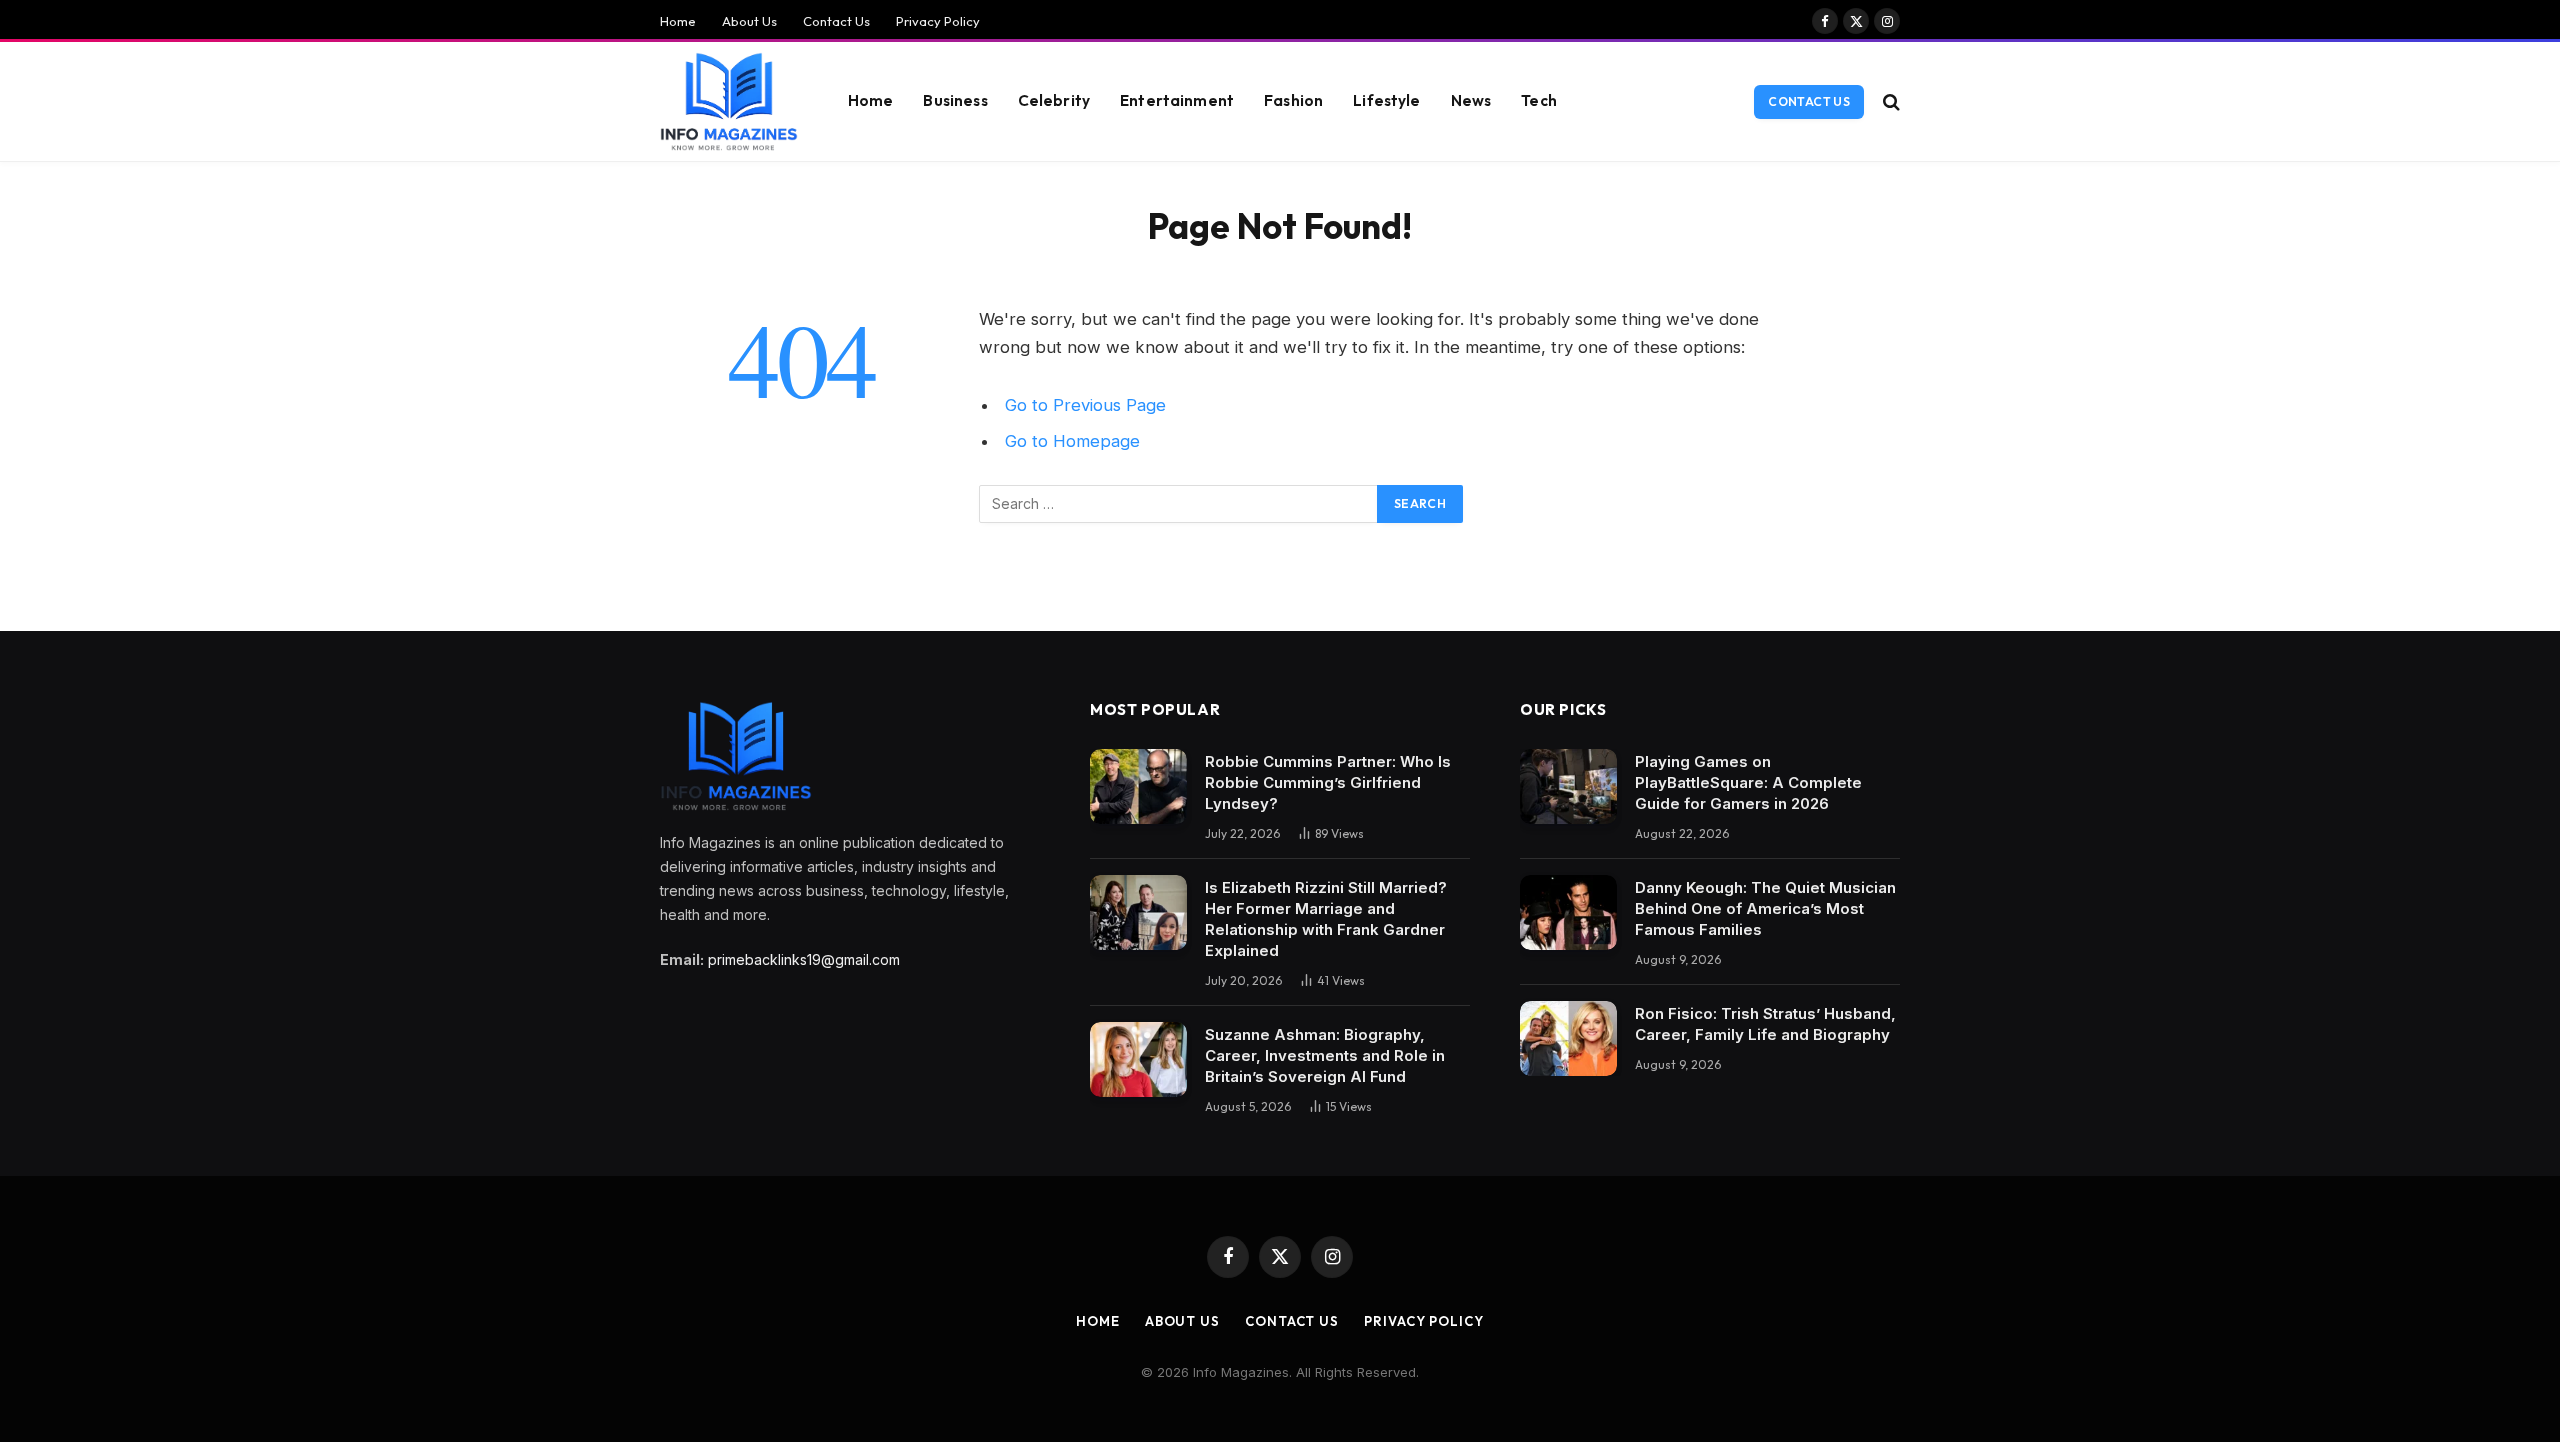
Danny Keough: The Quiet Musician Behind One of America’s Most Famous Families (1765, 908)
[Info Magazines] (729, 102)
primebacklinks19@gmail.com (804, 959)
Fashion (1293, 100)
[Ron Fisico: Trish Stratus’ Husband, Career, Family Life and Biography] (1568, 1038)
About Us (749, 21)
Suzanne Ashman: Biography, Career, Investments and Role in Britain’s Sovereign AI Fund (1325, 1055)
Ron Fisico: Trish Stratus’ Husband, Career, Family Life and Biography (1765, 1024)
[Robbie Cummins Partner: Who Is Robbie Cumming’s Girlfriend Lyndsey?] (1138, 786)
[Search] (1889, 101)
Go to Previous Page (1085, 405)
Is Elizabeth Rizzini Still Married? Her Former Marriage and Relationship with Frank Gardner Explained (1326, 919)
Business (955, 100)
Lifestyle (1386, 100)
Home (678, 21)
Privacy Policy (938, 21)
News (1471, 100)
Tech (1539, 100)
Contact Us (836, 21)
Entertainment (1177, 100)
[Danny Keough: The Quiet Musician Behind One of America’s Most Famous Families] (1568, 912)
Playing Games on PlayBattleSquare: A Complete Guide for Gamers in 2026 (1748, 782)
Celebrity (1054, 100)
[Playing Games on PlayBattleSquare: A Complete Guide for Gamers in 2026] (1568, 786)
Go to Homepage (1072, 441)
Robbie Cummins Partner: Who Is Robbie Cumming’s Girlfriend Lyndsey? (1328, 782)
